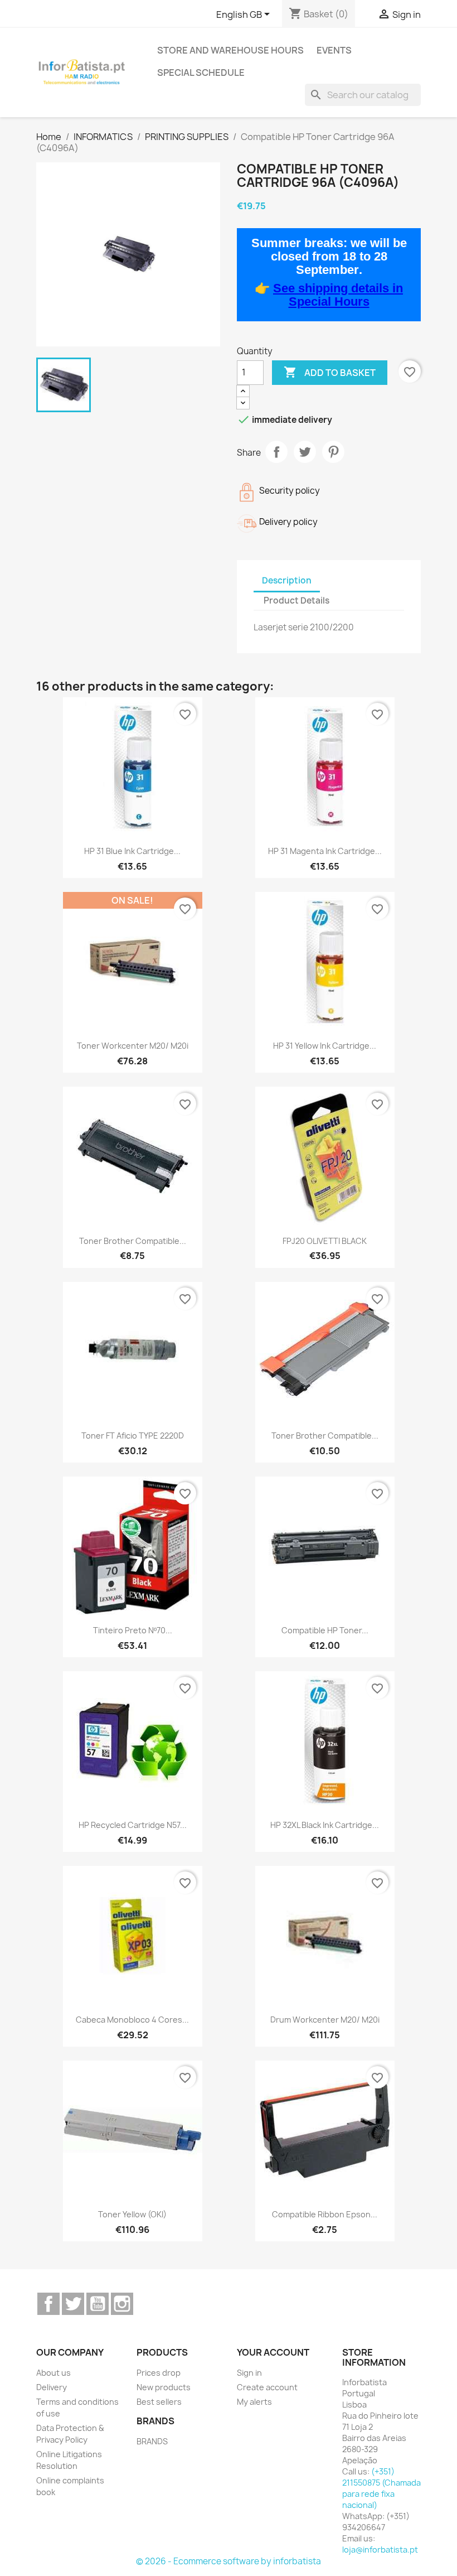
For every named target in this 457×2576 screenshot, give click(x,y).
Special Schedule (201, 73)
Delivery (52, 2387)
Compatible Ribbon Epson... (325, 2214)
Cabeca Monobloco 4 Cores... (132, 2020)
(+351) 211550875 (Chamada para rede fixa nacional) (381, 2488)
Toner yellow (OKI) (132, 2214)
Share (276, 452)
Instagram (122, 2304)
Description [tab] (287, 580)
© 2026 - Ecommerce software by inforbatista (229, 2561)
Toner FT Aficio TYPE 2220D (133, 1436)
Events (334, 50)
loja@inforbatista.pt (380, 2550)
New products (164, 2387)
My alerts (254, 2402)
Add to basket (330, 372)
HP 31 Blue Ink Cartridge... (132, 851)
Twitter (73, 2304)
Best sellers (159, 2402)
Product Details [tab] (296, 600)
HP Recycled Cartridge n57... (133, 1825)
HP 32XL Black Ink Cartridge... (325, 1825)
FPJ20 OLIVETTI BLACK (325, 1241)
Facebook (48, 2304)
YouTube (98, 2304)
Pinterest (333, 452)
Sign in (249, 2373)
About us (54, 2373)
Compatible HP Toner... (325, 1630)
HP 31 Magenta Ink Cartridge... (325, 851)
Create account (267, 2387)
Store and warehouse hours (230, 50)
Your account (273, 2352)
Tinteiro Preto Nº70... (133, 1630)
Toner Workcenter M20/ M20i (133, 1046)
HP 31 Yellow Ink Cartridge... (325, 1046)
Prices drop (159, 2373)
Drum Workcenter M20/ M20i (325, 2020)
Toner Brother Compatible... (133, 1241)
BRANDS (152, 2441)
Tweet (305, 452)
